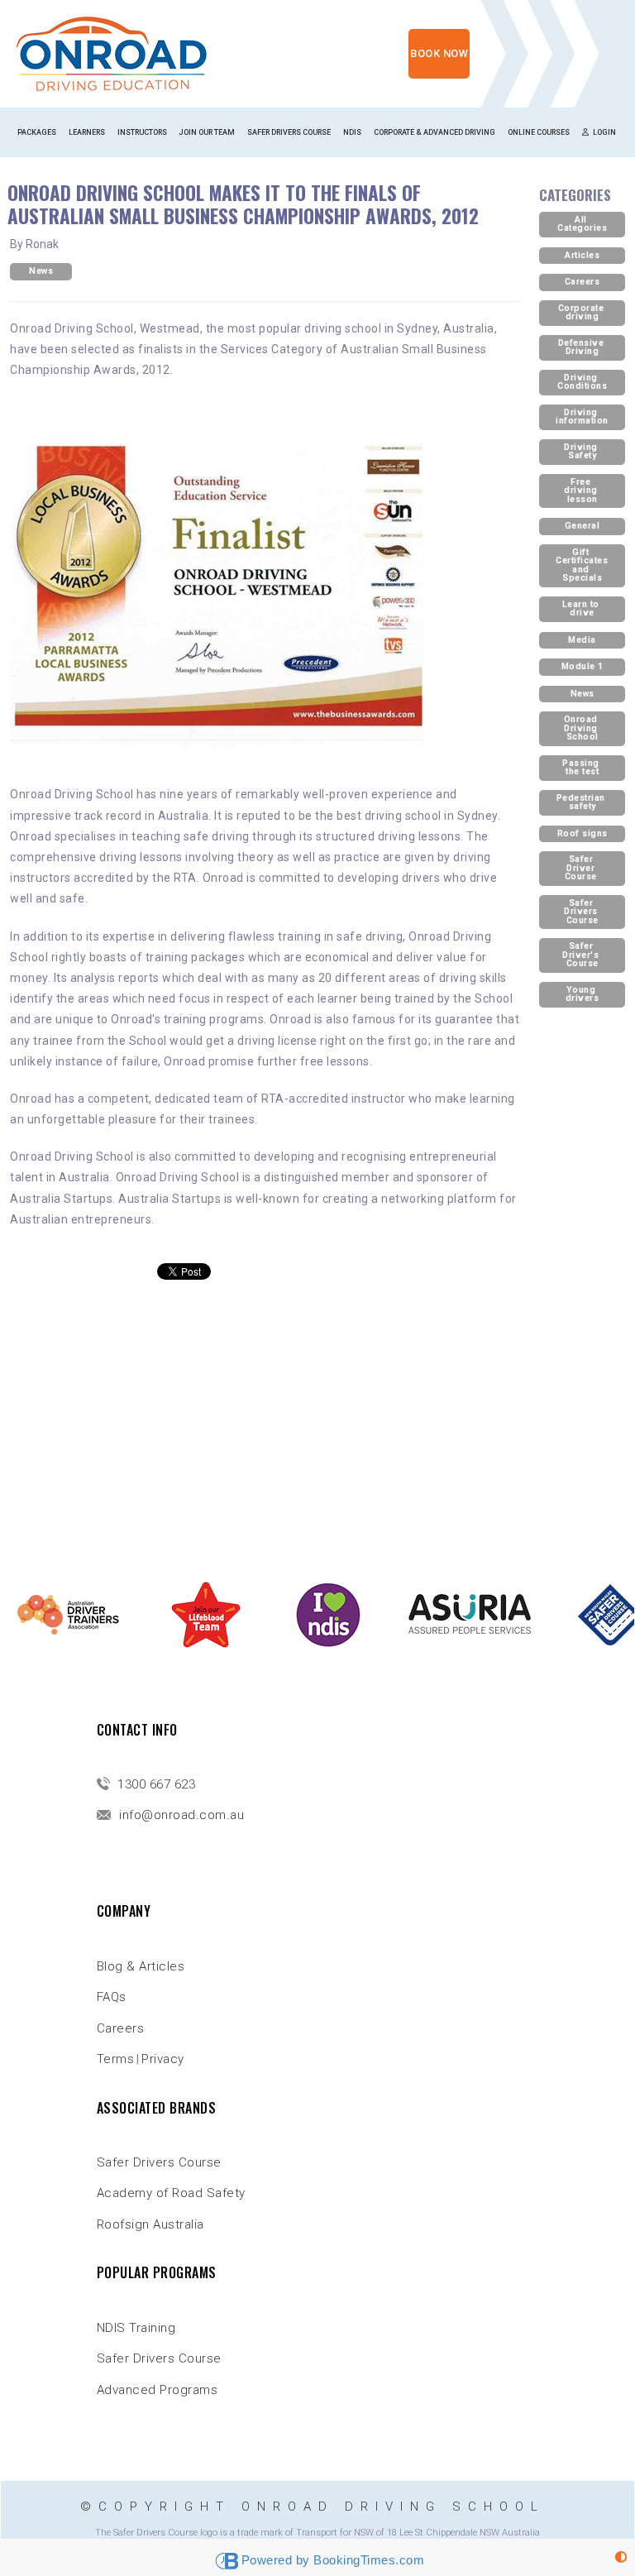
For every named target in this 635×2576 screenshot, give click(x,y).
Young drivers (582, 994)
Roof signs (582, 833)
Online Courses (539, 132)
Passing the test (582, 768)
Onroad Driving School (582, 728)
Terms (116, 2059)
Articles (582, 255)
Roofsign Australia (150, 2224)
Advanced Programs (158, 2390)
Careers (582, 282)
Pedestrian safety (582, 802)
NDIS (352, 132)
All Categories (582, 224)
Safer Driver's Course (582, 955)
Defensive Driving (582, 347)
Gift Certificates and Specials (583, 565)
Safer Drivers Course (289, 132)
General (582, 526)
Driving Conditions (582, 382)
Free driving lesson (582, 491)
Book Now (439, 53)
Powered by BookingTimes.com (333, 2560)
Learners (87, 132)
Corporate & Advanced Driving (434, 132)
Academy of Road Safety (171, 2193)
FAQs (112, 1997)
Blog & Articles (141, 1966)
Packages (37, 132)
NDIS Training (136, 2328)
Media (582, 640)
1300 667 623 (155, 1784)
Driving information (582, 417)
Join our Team (207, 132)
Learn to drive (582, 609)
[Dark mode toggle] (621, 2557)
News (41, 271)
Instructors (142, 132)
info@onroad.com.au (180, 1815)
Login (604, 132)
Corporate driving (582, 313)
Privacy (163, 2059)
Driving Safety (582, 452)
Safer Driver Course (582, 868)
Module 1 (582, 666)
